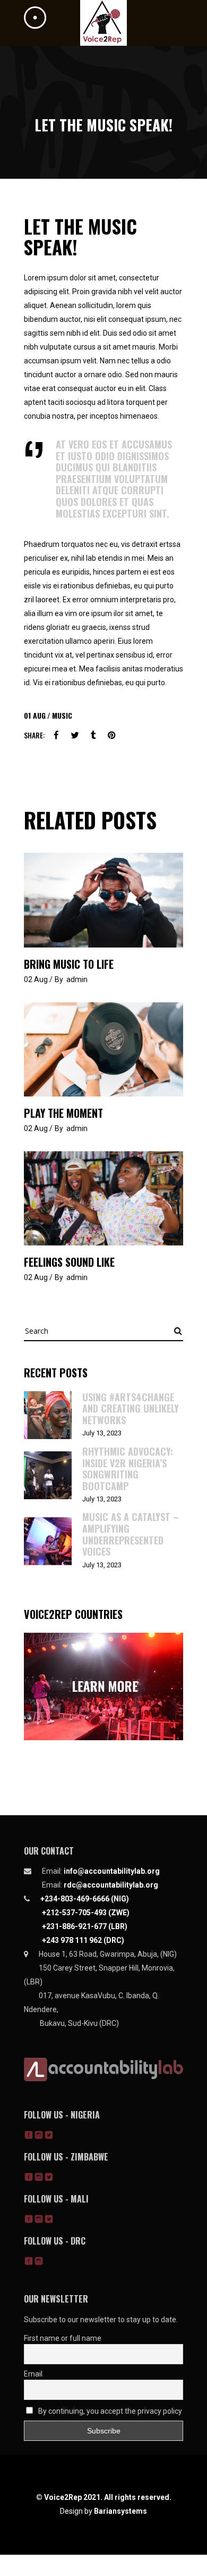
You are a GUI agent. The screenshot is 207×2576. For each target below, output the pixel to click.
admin (77, 979)
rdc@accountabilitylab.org (111, 1885)
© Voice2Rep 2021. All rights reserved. (104, 2497)
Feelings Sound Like (69, 1262)
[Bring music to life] (103, 900)
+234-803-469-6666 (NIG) (85, 1899)
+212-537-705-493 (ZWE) (86, 1913)
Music (62, 715)
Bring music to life (69, 964)
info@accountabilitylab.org (112, 1871)
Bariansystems (120, 2511)
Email (33, 2374)
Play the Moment (63, 1113)
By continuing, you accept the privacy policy (109, 2411)
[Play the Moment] (103, 1049)
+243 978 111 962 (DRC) (83, 1940)
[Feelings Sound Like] (103, 1198)
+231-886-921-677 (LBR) (85, 1926)
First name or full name (63, 2338)
